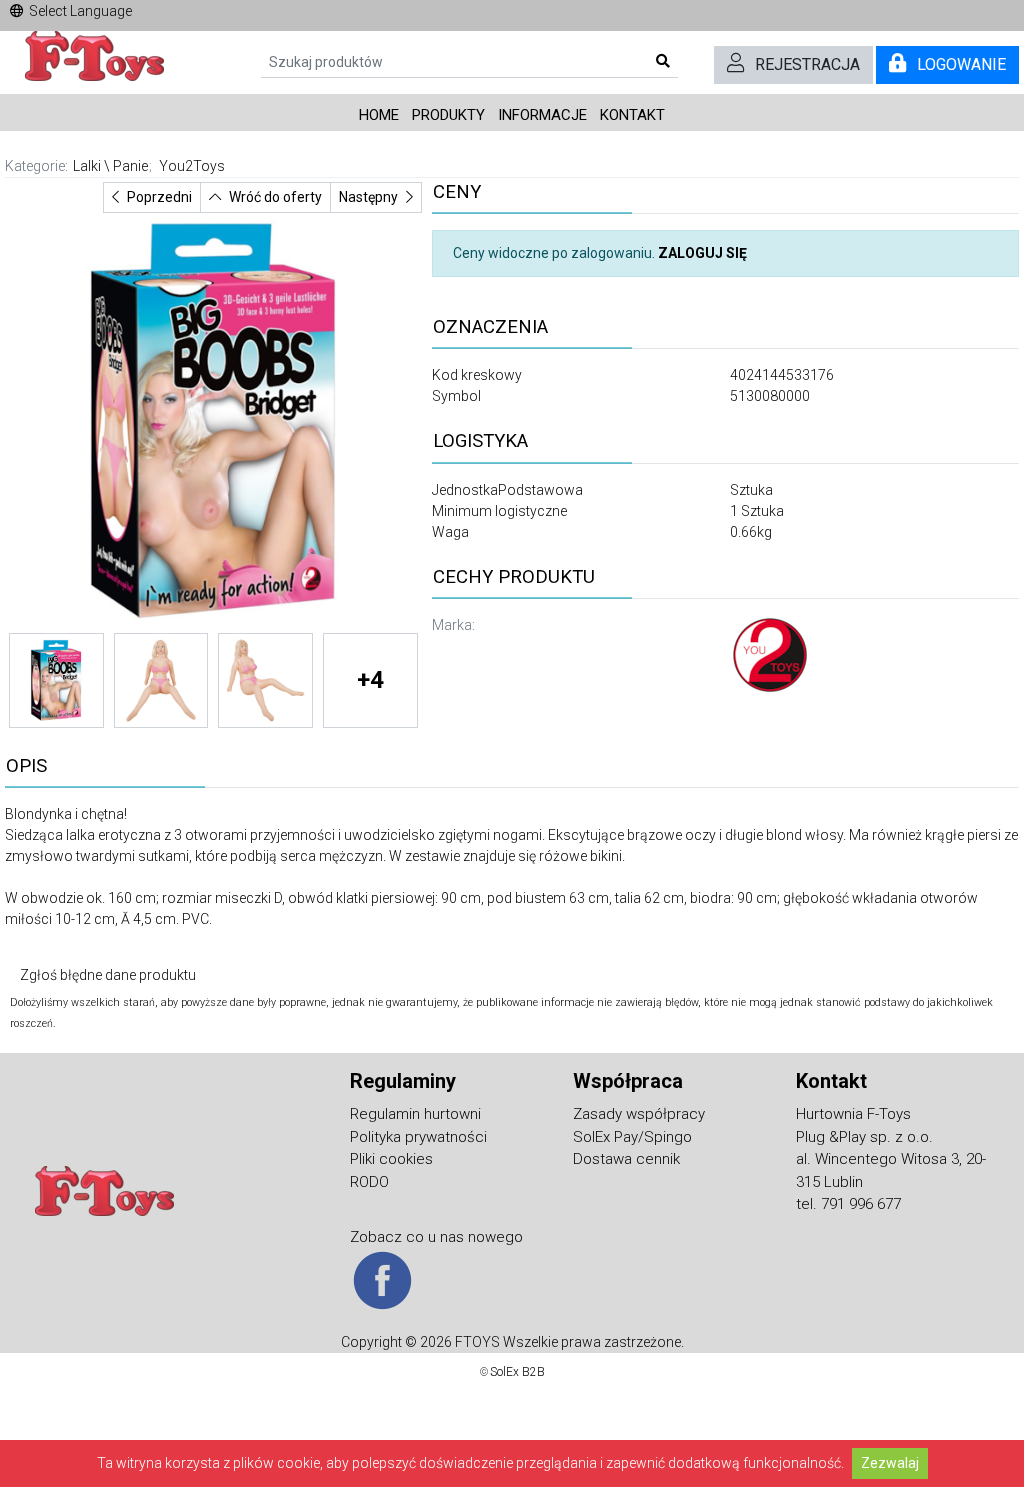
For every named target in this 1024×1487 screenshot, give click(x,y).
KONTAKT (632, 115)
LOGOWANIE (961, 64)
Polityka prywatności (418, 1137)
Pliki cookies (391, 1159)
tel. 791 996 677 (848, 1204)
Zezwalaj (890, 1463)
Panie (130, 166)
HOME (379, 115)
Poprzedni (159, 197)
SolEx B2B (517, 1372)
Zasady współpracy (639, 1114)
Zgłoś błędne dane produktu (108, 975)
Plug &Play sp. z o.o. (864, 1137)
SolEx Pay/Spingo (632, 1137)
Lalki (87, 166)
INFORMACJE (542, 115)
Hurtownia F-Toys (853, 1114)
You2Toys (192, 166)
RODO (369, 1182)
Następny (368, 197)
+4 (370, 680)
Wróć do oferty (275, 197)
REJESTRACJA (807, 64)
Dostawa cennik (626, 1159)
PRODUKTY (448, 115)
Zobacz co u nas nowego (436, 1237)
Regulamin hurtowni (415, 1114)
